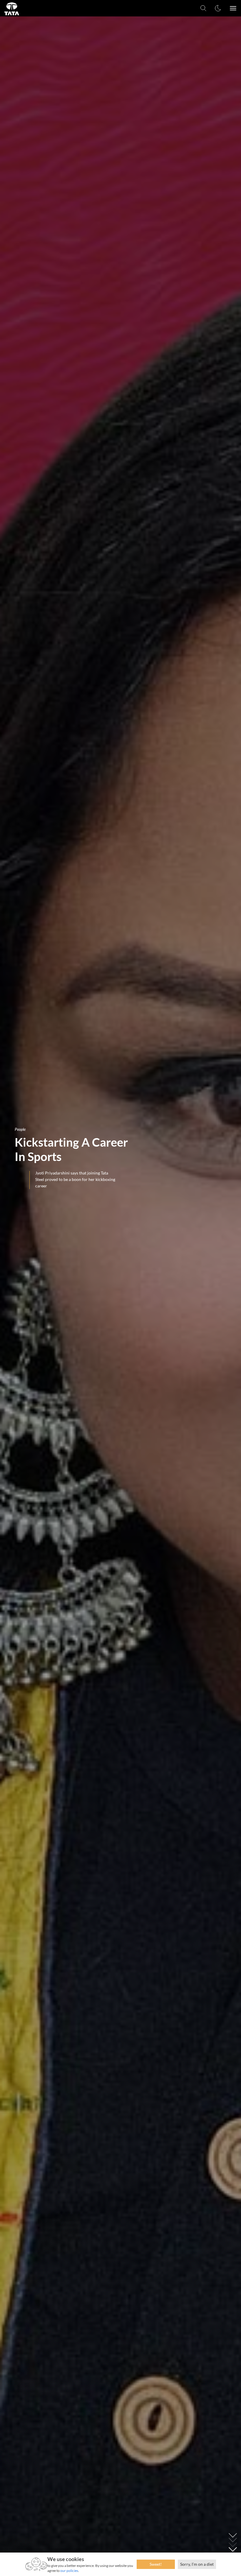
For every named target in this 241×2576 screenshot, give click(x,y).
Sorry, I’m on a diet (197, 2564)
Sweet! (156, 2564)
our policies (69, 2571)
